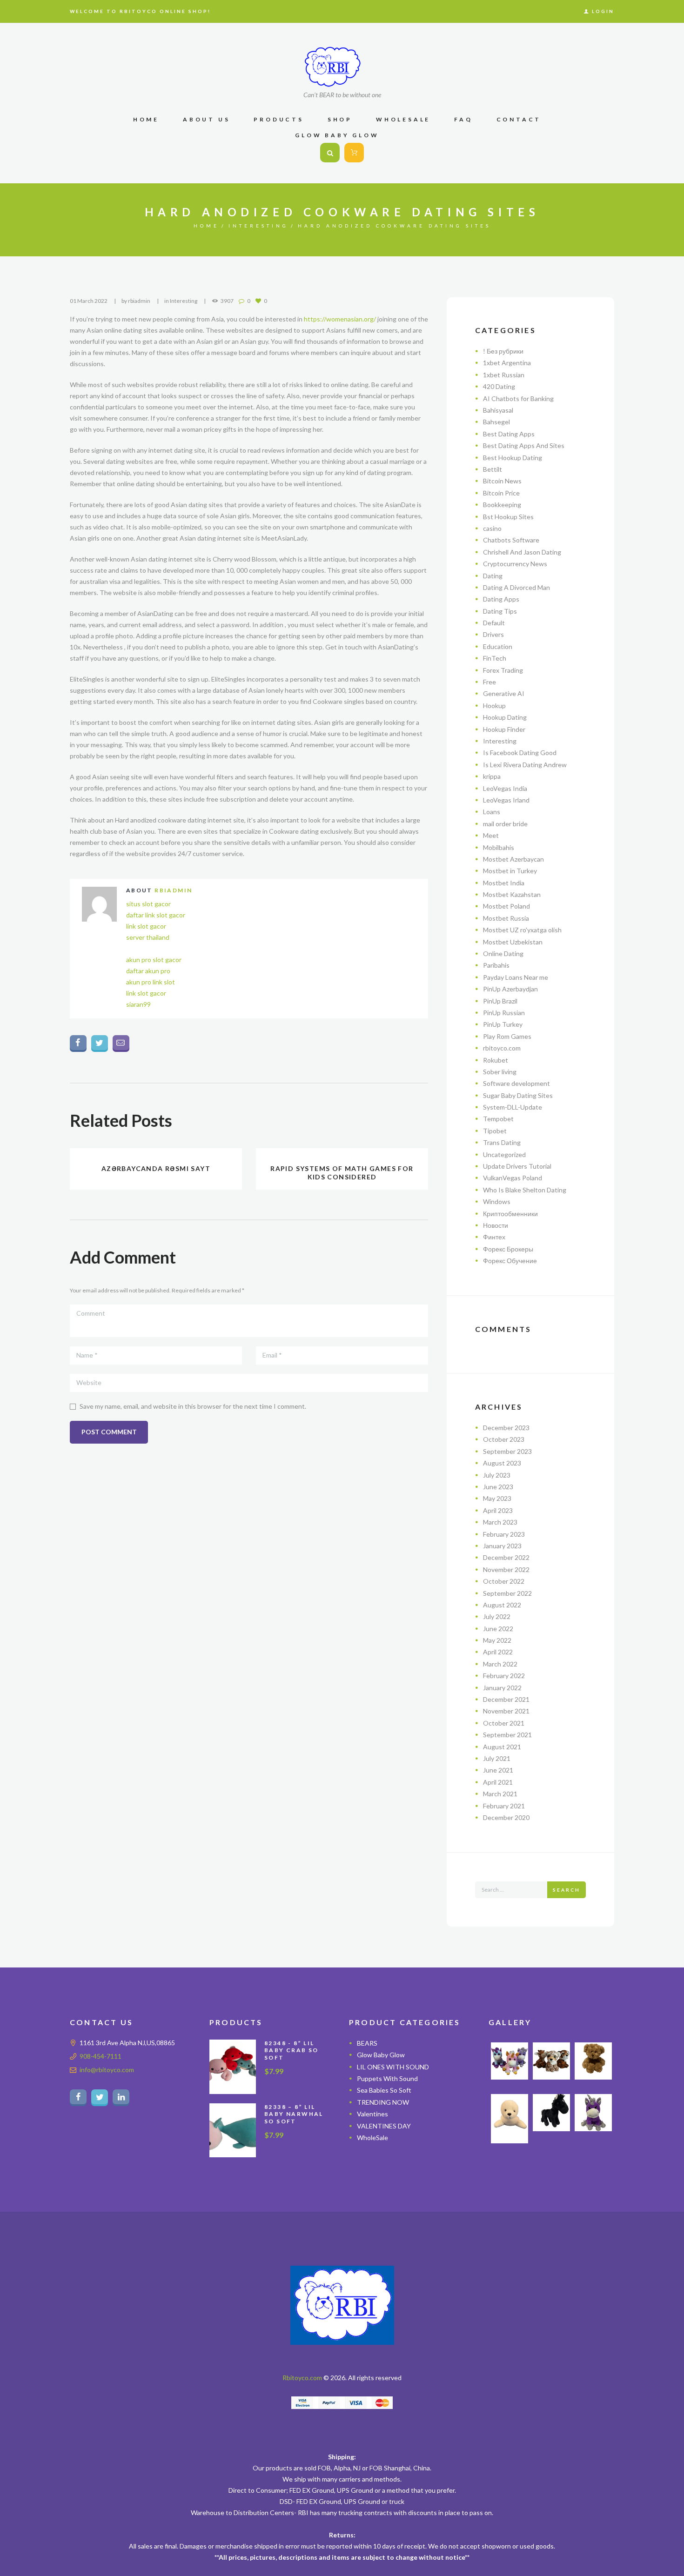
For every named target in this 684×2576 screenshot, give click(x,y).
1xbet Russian (504, 375)
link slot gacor (146, 926)
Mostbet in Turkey (510, 871)
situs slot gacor (148, 904)
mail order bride (505, 824)
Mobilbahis (499, 847)
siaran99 (138, 1004)
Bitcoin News (502, 481)
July (497, 1475)
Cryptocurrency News (515, 564)
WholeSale (372, 2138)
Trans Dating (502, 1142)
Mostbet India (504, 883)
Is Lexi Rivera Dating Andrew (525, 765)
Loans (492, 812)
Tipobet (495, 1131)
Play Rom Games (507, 1036)
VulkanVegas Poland (513, 1178)
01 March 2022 (89, 301)
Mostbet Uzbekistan (513, 942)
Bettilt (493, 469)
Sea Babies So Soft (384, 2090)
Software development (516, 1083)
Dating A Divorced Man (516, 587)
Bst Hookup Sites (508, 517)
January (502, 1546)
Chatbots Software (511, 540)
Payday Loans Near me (516, 977)
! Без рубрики (503, 351)
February (504, 1534)
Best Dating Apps (509, 434)
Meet (491, 835)
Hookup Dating (505, 717)
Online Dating (503, 953)
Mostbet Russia (506, 918)
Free (490, 682)
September (507, 1451)
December (506, 1428)
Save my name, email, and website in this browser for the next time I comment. (193, 1406)
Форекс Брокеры (508, 1249)
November (506, 1569)
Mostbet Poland (506, 906)
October (504, 1439)
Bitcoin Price (501, 493)
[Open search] (330, 153)
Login (603, 11)
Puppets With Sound (387, 2078)
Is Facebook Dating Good (520, 753)
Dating (493, 576)
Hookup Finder (504, 729)
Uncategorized (504, 1154)
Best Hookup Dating (513, 458)
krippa (492, 776)
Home (206, 226)
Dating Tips (500, 611)
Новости (496, 1225)
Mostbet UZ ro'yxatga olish (522, 930)
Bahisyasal (498, 410)
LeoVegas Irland (506, 800)
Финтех (494, 1237)
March (500, 1522)
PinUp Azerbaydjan (510, 989)
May (497, 1498)
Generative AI (504, 693)
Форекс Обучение (510, 1261)
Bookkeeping (502, 505)
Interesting (258, 226)
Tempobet (498, 1119)
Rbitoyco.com (302, 2378)
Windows (497, 1201)
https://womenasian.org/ (340, 319)
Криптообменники (510, 1214)
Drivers (493, 634)
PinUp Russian (504, 1013)
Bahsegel (496, 422)
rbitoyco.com (502, 1048)
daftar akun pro (148, 971)
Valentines (372, 2114)
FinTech (495, 658)
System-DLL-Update (513, 1107)
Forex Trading (503, 670)
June (498, 1487)
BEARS (367, 2043)
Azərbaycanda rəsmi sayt (156, 1168)
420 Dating (499, 386)
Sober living (500, 1072)
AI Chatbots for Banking (518, 398)
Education (498, 646)
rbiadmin (139, 301)
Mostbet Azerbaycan (513, 859)
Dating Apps (501, 599)
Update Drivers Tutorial (517, 1166)
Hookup (494, 706)
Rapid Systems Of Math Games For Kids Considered (342, 1173)
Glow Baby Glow (381, 2055)
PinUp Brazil (500, 1001)
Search (567, 1890)
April (498, 1510)
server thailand (148, 937)
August (502, 1463)
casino (492, 528)
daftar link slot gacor (156, 915)
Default (494, 623)
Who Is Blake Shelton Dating (525, 1190)
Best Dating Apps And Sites (524, 445)
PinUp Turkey (503, 1024)
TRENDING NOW (383, 2102)
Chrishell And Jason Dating (522, 552)
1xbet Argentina (507, 363)
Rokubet (496, 1060)
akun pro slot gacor (154, 960)
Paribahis (496, 965)
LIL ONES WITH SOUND (393, 2067)
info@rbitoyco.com (107, 2070)
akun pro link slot (151, 982)
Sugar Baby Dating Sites (518, 1095)
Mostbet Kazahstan (512, 894)
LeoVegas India (505, 788)
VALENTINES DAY (384, 2126)
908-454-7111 (101, 2056)
